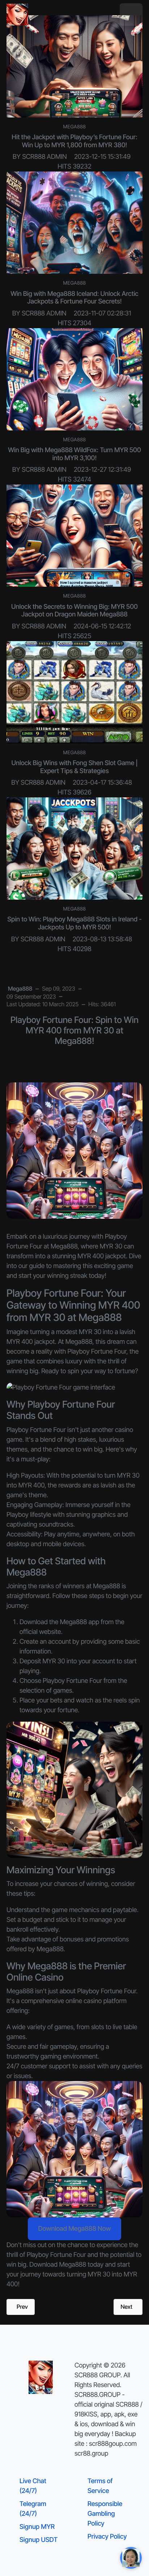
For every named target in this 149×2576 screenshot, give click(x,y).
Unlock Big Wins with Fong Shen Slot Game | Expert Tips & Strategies (74, 767)
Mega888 (75, 127)
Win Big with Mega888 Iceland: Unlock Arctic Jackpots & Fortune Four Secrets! (74, 298)
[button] (131, 15)
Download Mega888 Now (74, 2229)
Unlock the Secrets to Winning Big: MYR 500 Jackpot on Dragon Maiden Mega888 (74, 611)
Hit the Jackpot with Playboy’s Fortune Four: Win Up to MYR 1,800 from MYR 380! (74, 141)
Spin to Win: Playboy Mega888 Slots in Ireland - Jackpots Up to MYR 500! (74, 923)
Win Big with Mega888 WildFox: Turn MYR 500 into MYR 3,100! (74, 454)
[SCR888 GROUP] (17, 15)
